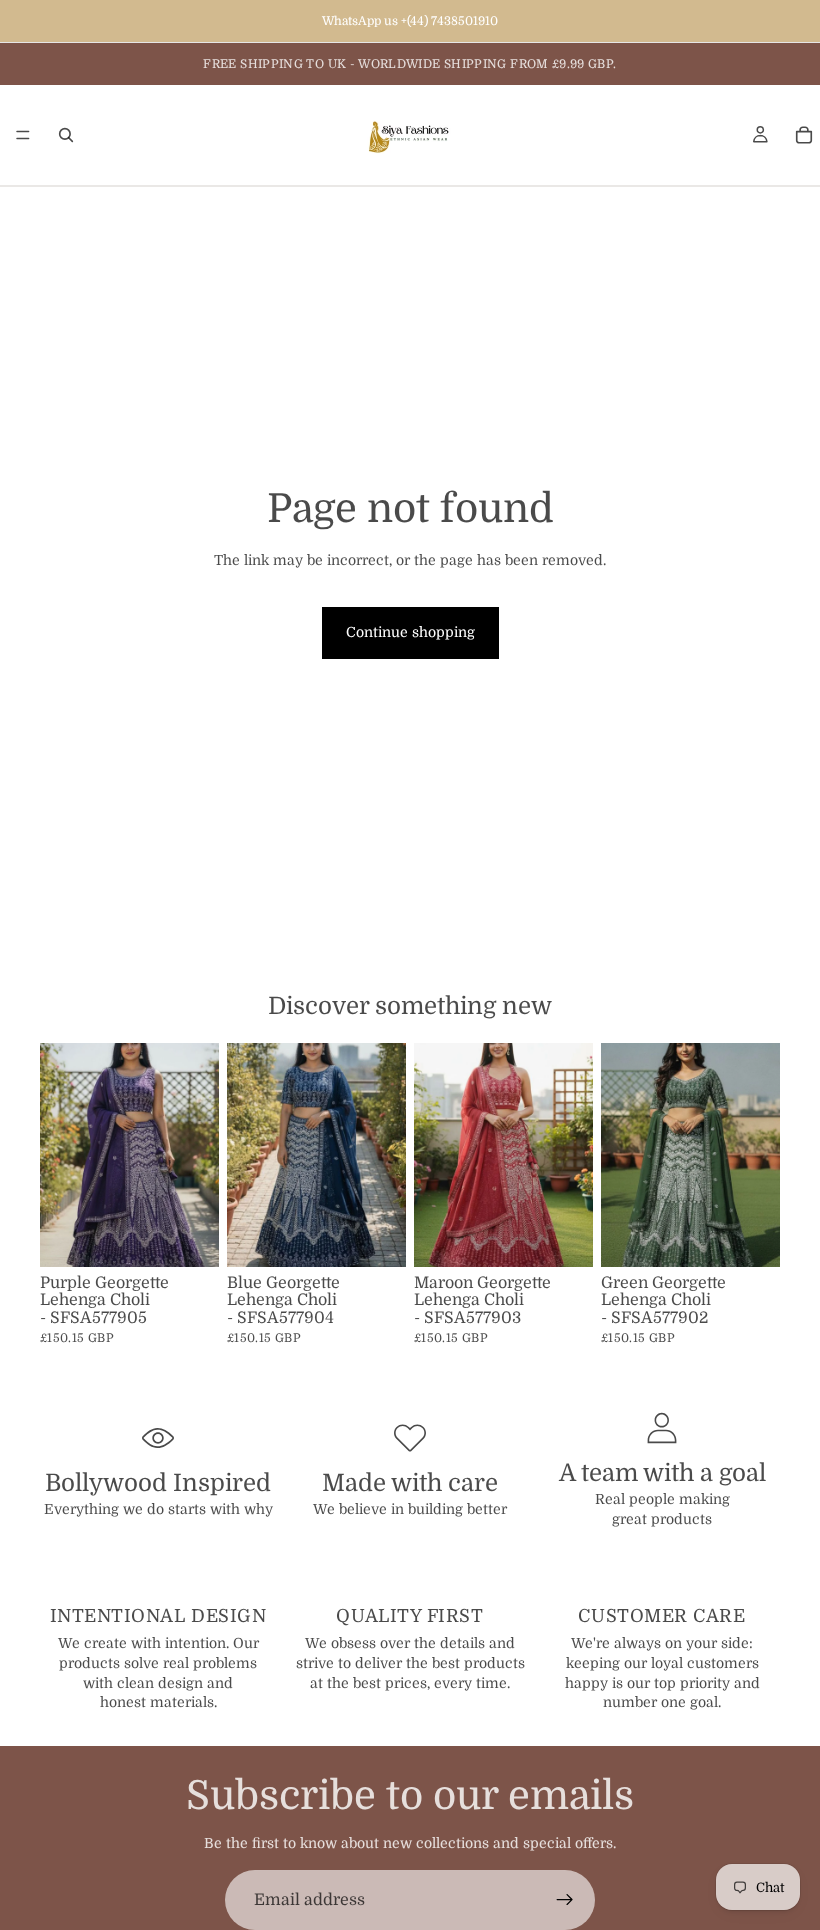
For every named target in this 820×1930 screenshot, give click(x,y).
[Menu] (23, 135)
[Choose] (188, 1236)
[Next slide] (197, 1155)
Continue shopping (410, 632)
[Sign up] (565, 1900)
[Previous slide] (62, 1155)
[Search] (66, 135)
